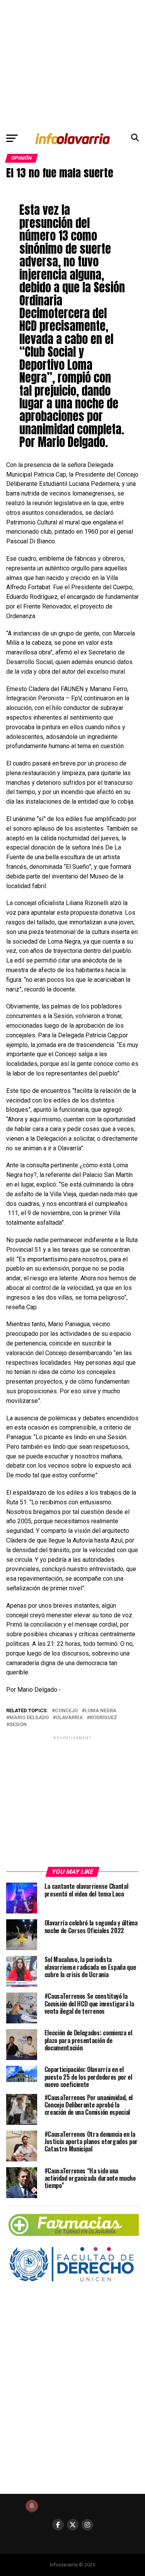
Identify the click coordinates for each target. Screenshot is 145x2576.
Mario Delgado (29, 1718)
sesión (18, 1725)
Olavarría (69, 1718)
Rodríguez (103, 1718)
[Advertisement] (72, 64)
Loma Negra (101, 1711)
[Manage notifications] (32, 2506)
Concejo (66, 1711)
